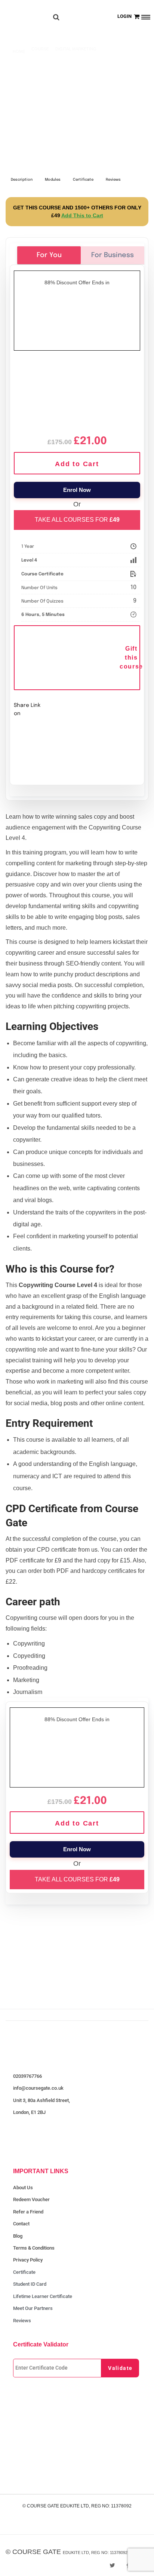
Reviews (113, 180)
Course (40, 49)
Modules (53, 180)
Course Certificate (42, 574)
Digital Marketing (76, 49)
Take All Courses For (77, 520)
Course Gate (37, 2552)
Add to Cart (77, 464)
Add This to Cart (82, 215)
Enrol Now (77, 490)
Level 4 (29, 560)
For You (49, 255)
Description (22, 180)
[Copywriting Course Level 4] (77, 392)
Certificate (83, 180)
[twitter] (112, 2565)
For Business (113, 255)
